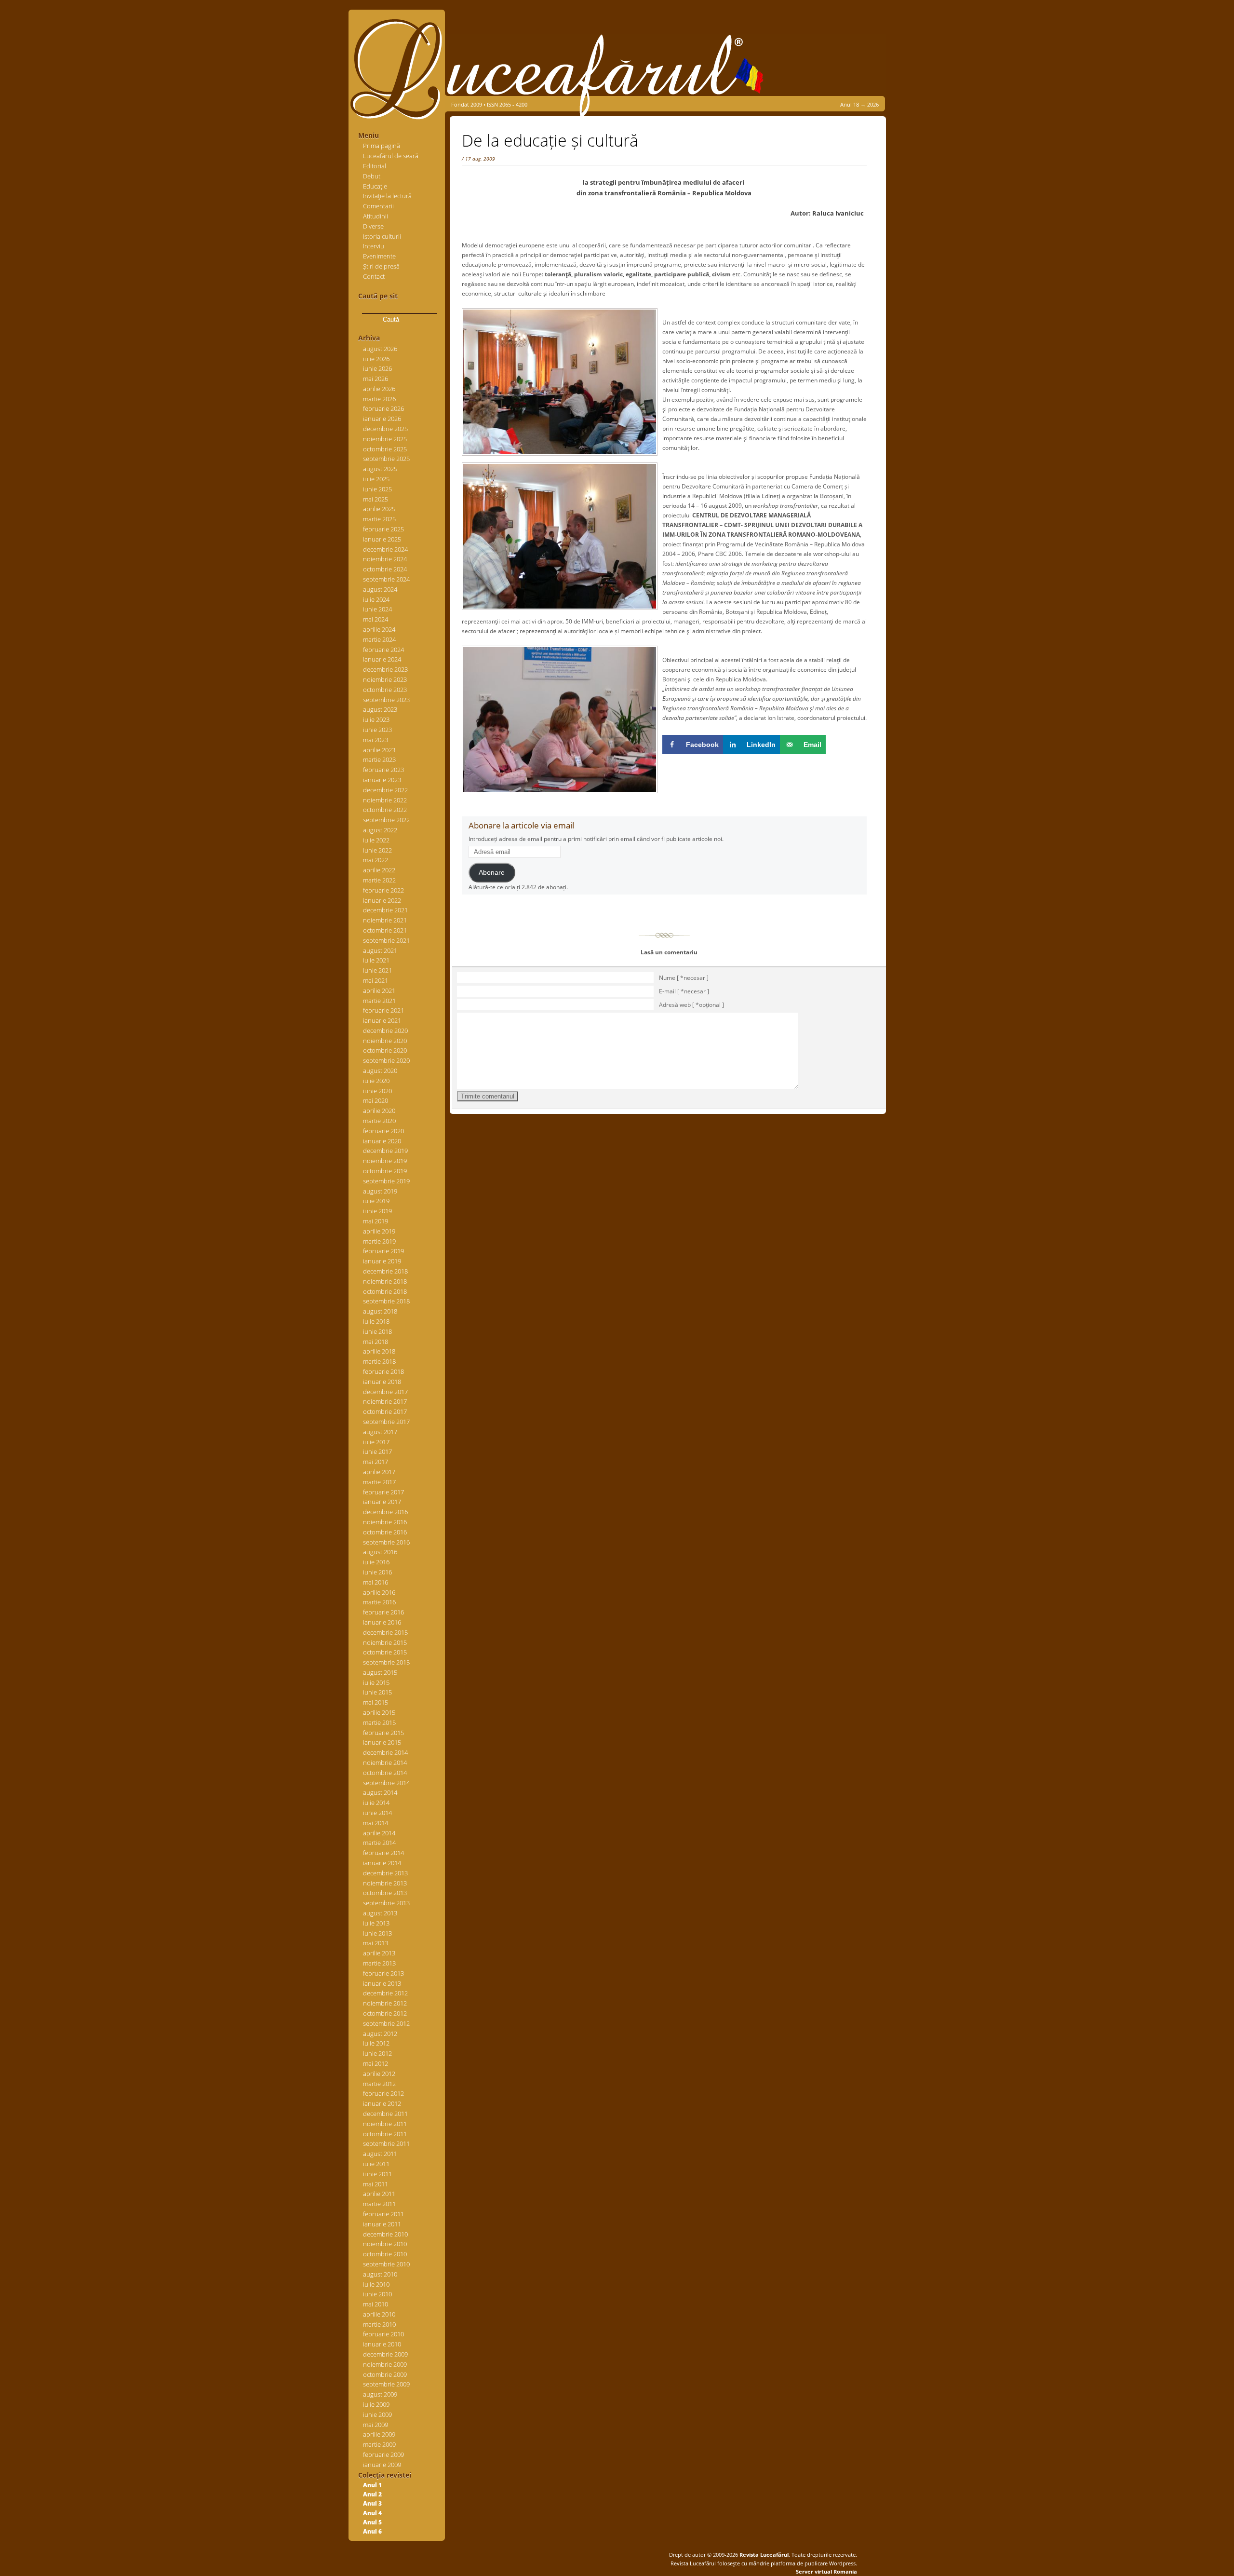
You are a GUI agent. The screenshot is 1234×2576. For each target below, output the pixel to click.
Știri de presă (381, 266)
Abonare (492, 873)
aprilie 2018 (379, 1351)
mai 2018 (376, 1342)
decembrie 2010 (385, 2234)
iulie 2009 (376, 2404)
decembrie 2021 (385, 910)
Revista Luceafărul (763, 2555)
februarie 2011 (383, 2214)
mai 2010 (376, 2304)
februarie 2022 (383, 890)
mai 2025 (376, 499)
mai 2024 (376, 619)
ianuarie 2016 (382, 1622)
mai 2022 (376, 860)
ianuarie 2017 (382, 1502)
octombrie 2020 (385, 1050)
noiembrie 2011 (385, 2124)
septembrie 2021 (386, 940)
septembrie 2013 (386, 1903)
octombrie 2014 (385, 1773)
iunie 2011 (377, 2174)
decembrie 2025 (385, 429)
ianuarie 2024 (382, 659)
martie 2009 (379, 2444)
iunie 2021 (377, 970)
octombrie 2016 (385, 1532)
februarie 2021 (383, 1010)
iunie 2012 (377, 2053)
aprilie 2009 (379, 2434)
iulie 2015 (376, 1682)
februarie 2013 (383, 1973)
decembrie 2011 (385, 2114)
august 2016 (380, 1552)
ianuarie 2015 (382, 1742)
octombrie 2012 (385, 2013)
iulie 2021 (376, 960)
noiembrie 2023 (385, 679)
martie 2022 (379, 880)
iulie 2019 (376, 1201)
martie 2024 (379, 639)
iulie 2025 (376, 479)
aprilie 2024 (379, 629)
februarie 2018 (383, 1371)
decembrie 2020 (385, 1030)
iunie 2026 (377, 368)
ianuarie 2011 (382, 2224)
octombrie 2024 (385, 569)
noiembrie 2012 (385, 2003)
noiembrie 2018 (385, 1281)
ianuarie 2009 (382, 2465)
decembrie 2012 (385, 1993)
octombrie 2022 (385, 810)
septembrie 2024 (386, 579)
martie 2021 (379, 1001)
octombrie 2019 (385, 1171)
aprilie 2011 (379, 2194)
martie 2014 (379, 1843)
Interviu (374, 246)
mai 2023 (376, 740)
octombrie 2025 (385, 449)
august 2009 (380, 2394)
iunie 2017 (377, 1451)
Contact (374, 276)
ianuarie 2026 (382, 419)
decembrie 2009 (385, 2354)
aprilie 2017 (379, 1472)
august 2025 (380, 469)
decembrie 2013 (385, 1873)
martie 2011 (379, 2204)
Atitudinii (376, 216)
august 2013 (380, 1913)
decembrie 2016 (385, 1512)
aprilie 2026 (379, 389)
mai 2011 (376, 2184)
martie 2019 (379, 1241)
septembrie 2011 (386, 2143)
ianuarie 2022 (382, 900)
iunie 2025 (377, 489)
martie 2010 (379, 2324)
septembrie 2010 (386, 2264)
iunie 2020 (377, 1091)
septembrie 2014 (386, 1783)
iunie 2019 (377, 1211)
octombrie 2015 (385, 1652)
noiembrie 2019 (385, 1161)
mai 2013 (376, 1943)
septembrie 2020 (386, 1060)
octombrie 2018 (385, 1291)
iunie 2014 (377, 1813)
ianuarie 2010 (382, 2344)
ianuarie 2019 (382, 1261)
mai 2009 (376, 2425)
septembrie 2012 (386, 2023)
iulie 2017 (376, 1442)
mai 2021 (376, 980)
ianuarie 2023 (382, 780)
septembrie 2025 (386, 459)
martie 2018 (379, 1361)
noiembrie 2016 (385, 1522)
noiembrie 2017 (385, 1401)
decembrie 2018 (385, 1271)
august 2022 (380, 830)
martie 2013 (379, 1963)
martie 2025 (379, 519)
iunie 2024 (377, 609)
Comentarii (378, 206)
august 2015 (380, 1672)
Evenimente (379, 256)
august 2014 (380, 1792)
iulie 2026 (376, 359)
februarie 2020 (383, 1131)
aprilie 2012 (379, 2074)
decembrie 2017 (385, 1392)
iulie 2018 (376, 1321)
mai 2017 (376, 1462)
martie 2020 (379, 1121)
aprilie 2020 (379, 1111)
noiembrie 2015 (385, 1642)
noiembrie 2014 (385, 1763)
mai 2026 (376, 379)
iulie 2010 (376, 2284)
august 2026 (380, 349)
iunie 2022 (377, 850)
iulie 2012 (376, 2043)
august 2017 (380, 1432)
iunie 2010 (377, 2294)
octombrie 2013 (385, 1893)
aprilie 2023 (379, 750)
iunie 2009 (377, 2414)
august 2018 (380, 1311)
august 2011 (380, 2154)
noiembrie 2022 (385, 800)
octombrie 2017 (385, 1411)
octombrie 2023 (385, 690)
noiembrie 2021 (385, 920)
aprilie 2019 (379, 1231)
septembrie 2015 (386, 1662)
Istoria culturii (382, 236)
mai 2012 (376, 2063)
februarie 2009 (383, 2454)
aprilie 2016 (379, 1592)
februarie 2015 (383, 1733)
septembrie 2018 (386, 1301)
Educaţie (375, 186)
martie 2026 (379, 399)
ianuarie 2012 (382, 2103)
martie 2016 (379, 1602)
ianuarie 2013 (382, 1983)
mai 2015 (376, 1702)
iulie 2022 (376, 840)
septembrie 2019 (386, 1181)
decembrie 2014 (385, 1752)
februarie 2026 (383, 408)
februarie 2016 (383, 1612)
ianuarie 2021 (382, 1020)
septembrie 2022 (386, 820)
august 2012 (380, 2034)
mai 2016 (376, 1582)
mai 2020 (376, 1100)
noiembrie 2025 (385, 439)
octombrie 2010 (385, 2254)
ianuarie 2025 (382, 539)
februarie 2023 (383, 770)
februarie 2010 (383, 2334)
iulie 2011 (376, 2164)
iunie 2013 (377, 1933)
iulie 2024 (376, 599)
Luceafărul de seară (391, 156)
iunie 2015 (377, 1692)
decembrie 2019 (385, 1151)
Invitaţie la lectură (387, 196)
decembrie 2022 (385, 790)
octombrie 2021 (385, 930)
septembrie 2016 (386, 1542)
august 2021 (380, 950)
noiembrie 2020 (385, 1041)
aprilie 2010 (379, 2314)
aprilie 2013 (379, 1953)
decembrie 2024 (385, 549)
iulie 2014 (376, 1803)
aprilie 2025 (379, 509)
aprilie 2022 (379, 870)
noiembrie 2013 (385, 1883)
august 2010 (380, 2274)
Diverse (373, 226)
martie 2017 (379, 1482)
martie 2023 (379, 759)
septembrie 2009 (386, 2384)
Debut (372, 176)
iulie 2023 (376, 719)
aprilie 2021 (379, 990)
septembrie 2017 (386, 1422)
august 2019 (380, 1191)
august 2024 (380, 589)
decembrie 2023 (385, 669)
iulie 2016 (376, 1562)
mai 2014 (376, 1823)
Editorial (375, 166)
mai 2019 (376, 1221)
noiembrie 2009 (385, 2364)
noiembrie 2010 (385, 2244)
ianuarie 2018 (382, 1382)
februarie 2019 (383, 1251)
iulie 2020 (376, 1081)
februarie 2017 (383, 1492)
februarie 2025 (383, 529)
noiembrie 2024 (385, 559)
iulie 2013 (376, 1923)
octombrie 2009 (385, 2374)
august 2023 (380, 709)
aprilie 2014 (379, 1833)
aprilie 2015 (379, 1712)
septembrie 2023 (386, 700)
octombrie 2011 (385, 2134)
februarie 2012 (383, 2093)
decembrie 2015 (385, 1632)
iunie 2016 (377, 1572)
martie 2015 (379, 1722)
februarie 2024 (383, 650)
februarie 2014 (383, 1853)
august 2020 (380, 1071)
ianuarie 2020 (382, 1141)
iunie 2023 (377, 730)
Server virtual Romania (826, 2571)
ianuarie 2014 (382, 1863)
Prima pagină (382, 146)
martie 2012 (379, 2084)
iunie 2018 (377, 1331)
